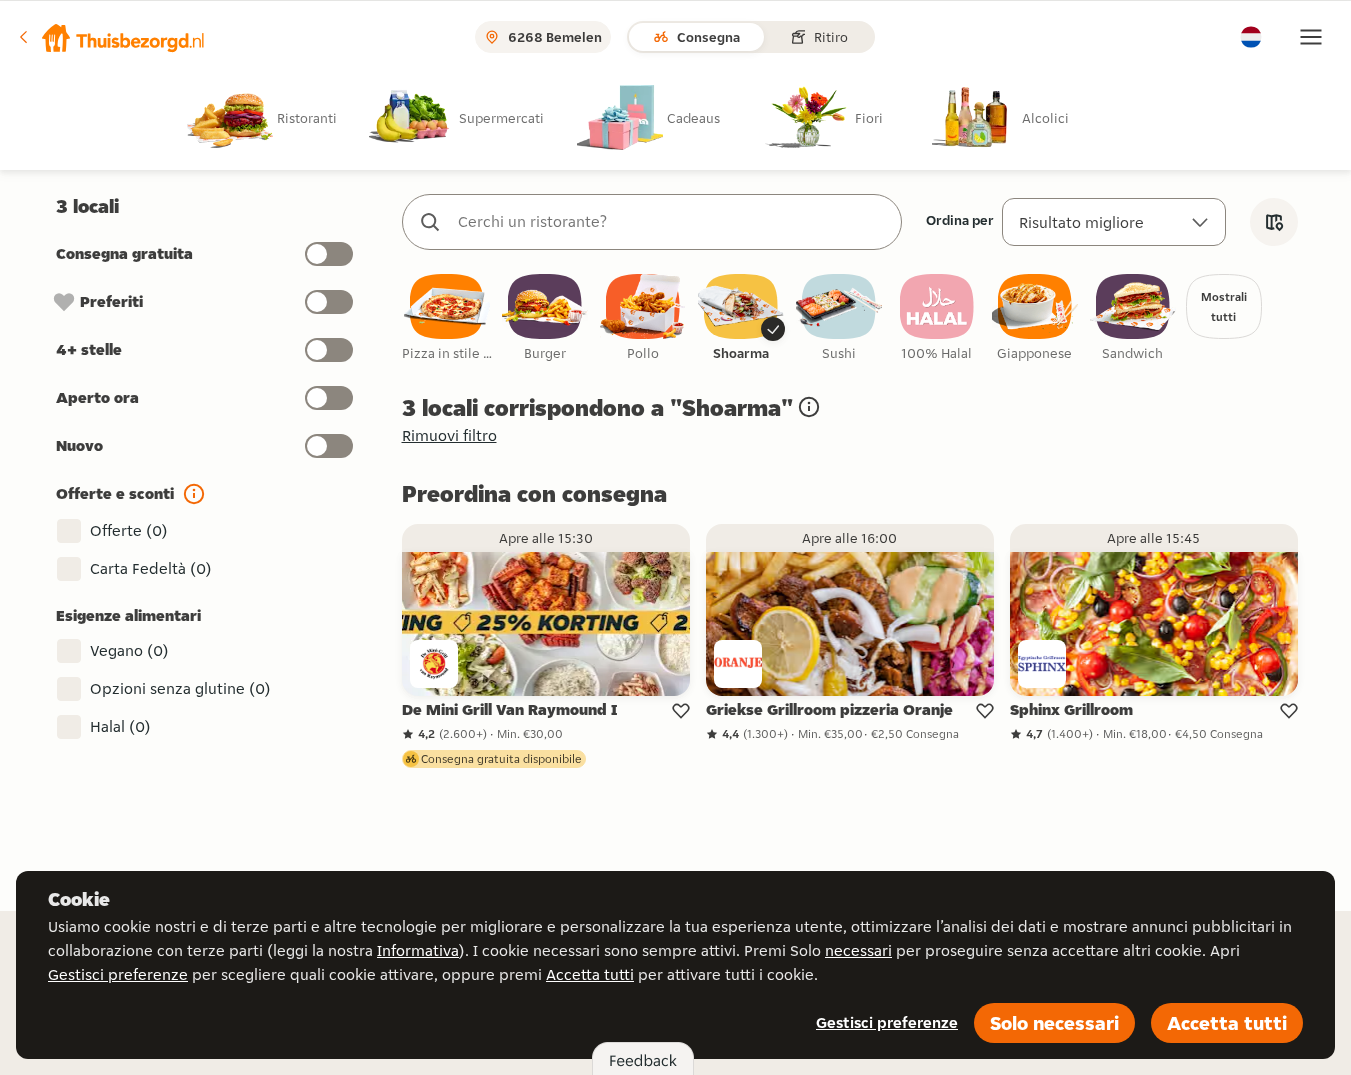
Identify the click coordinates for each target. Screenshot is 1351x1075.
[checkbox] (447, 318)
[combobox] (672, 222)
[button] (111, 37)
